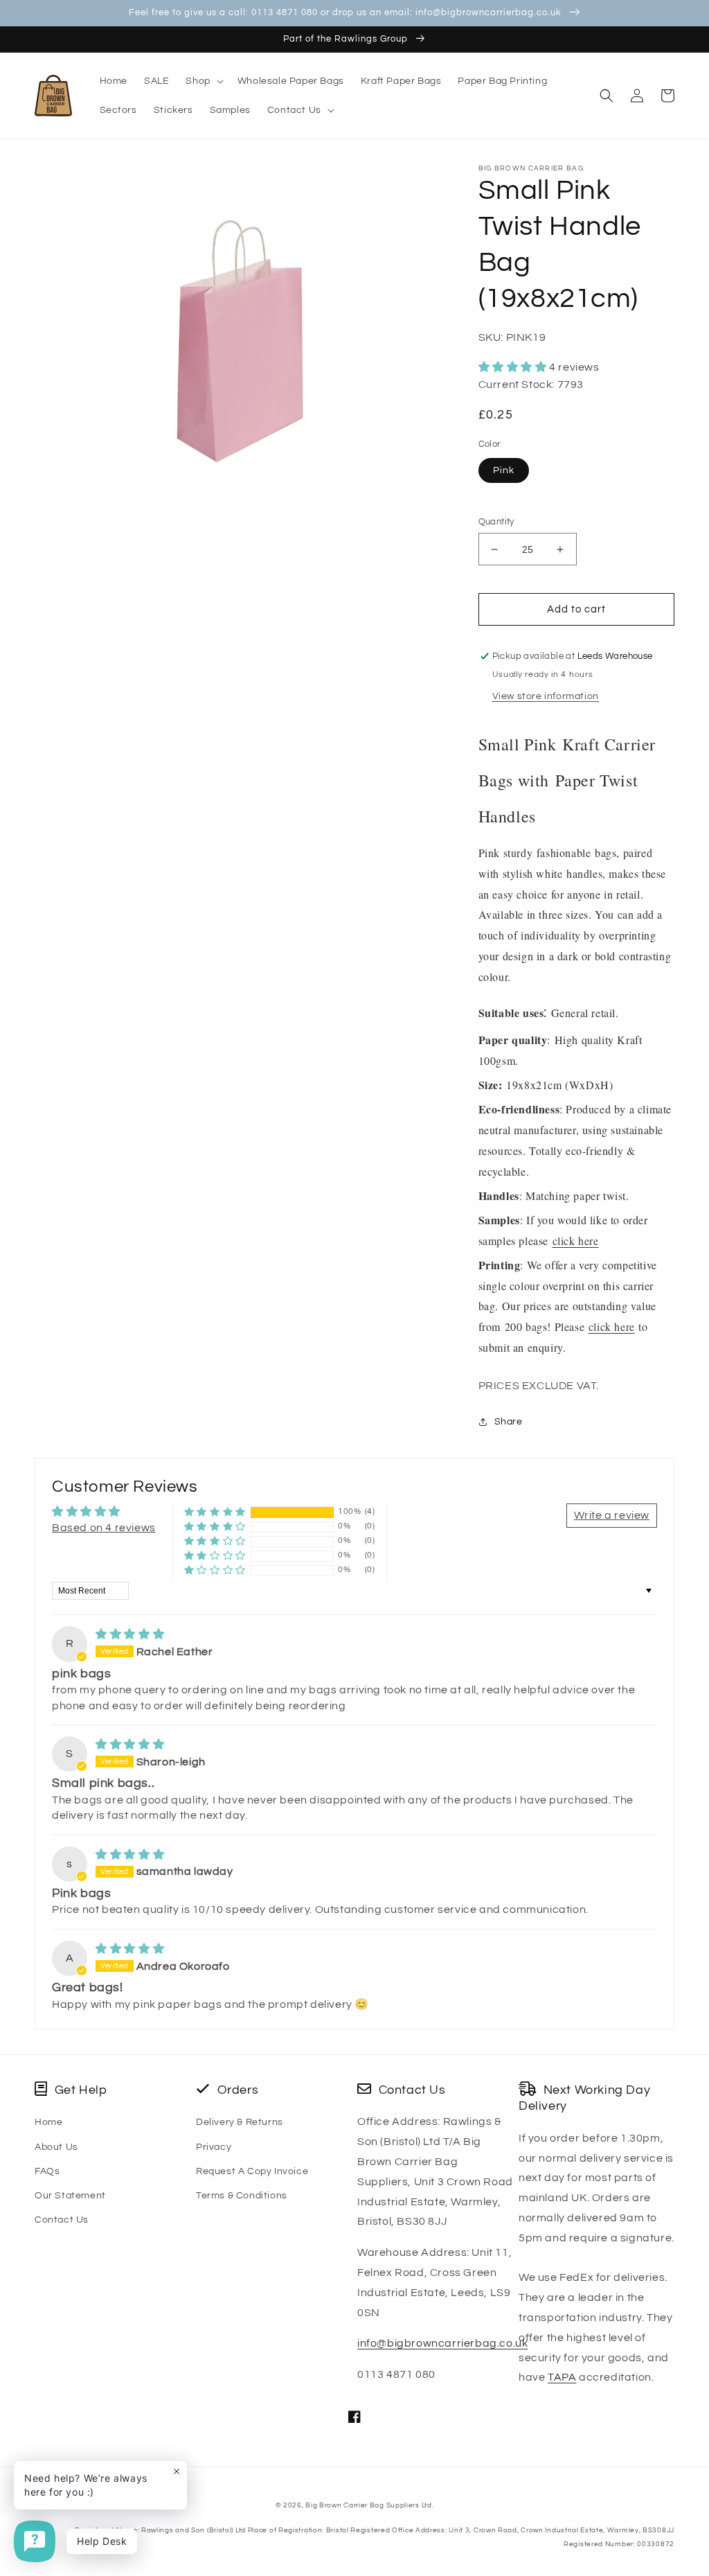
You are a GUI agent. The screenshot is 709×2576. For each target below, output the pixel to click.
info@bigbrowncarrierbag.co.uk (442, 2343)
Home (48, 2122)
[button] (203, 81)
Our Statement (70, 2196)
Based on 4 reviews (104, 1528)
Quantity (496, 522)
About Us (56, 2147)
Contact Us (62, 2220)
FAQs (47, 2171)
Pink (504, 470)
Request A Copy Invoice (252, 2171)
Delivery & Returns (240, 2122)
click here (576, 1241)
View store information (546, 696)
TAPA (562, 2377)
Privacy (214, 2147)
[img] (130, 1634)
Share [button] (509, 1422)
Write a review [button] (612, 1515)
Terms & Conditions (242, 2196)
